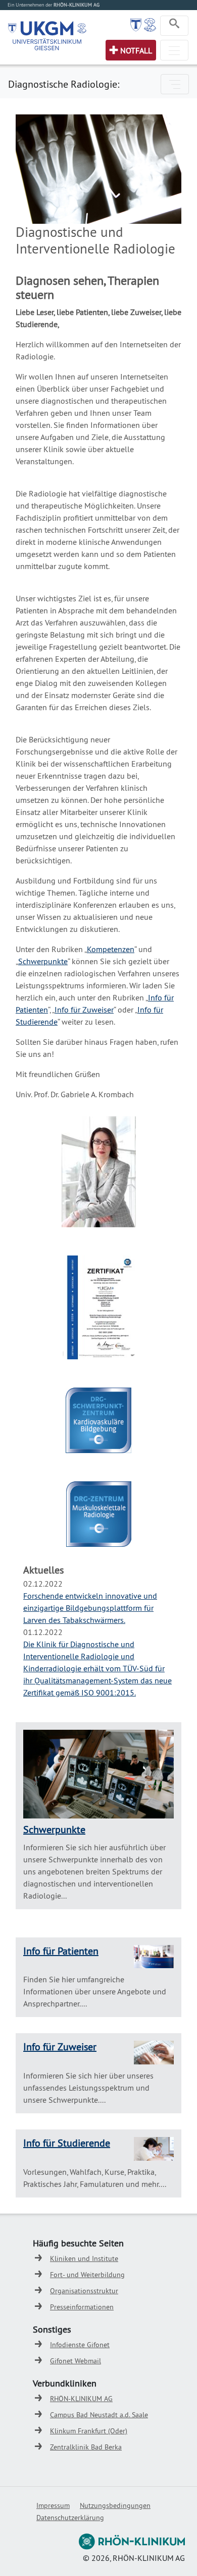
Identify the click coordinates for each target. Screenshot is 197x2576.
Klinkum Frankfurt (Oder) (89, 2431)
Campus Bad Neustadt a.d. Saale (99, 2415)
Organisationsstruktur (84, 2291)
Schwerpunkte (43, 961)
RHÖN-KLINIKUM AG (81, 2399)
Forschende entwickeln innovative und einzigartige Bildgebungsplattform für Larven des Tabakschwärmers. (90, 1608)
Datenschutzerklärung (70, 2518)
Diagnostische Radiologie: (64, 84)
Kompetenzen (111, 949)
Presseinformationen (82, 2307)
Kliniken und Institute (84, 2258)
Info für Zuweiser (84, 1010)
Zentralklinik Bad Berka (86, 2447)
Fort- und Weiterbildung (87, 2275)
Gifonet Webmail (76, 2361)
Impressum (53, 2505)
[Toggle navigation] (174, 26)
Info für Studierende (67, 2143)
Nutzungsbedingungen (115, 2505)
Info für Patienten (61, 1951)
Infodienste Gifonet (80, 2345)
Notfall (136, 50)
